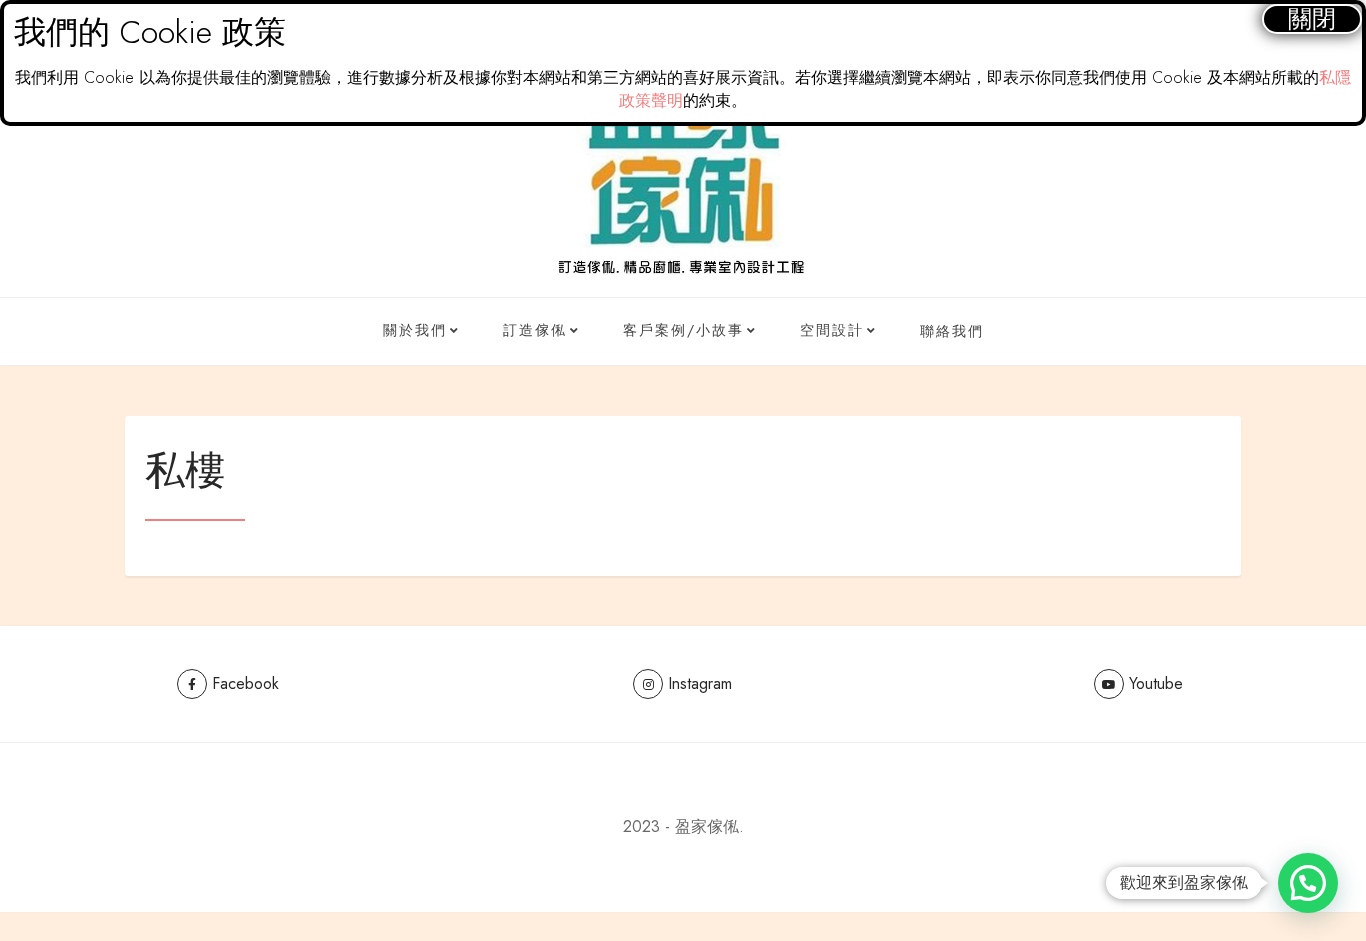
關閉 (1312, 18)
